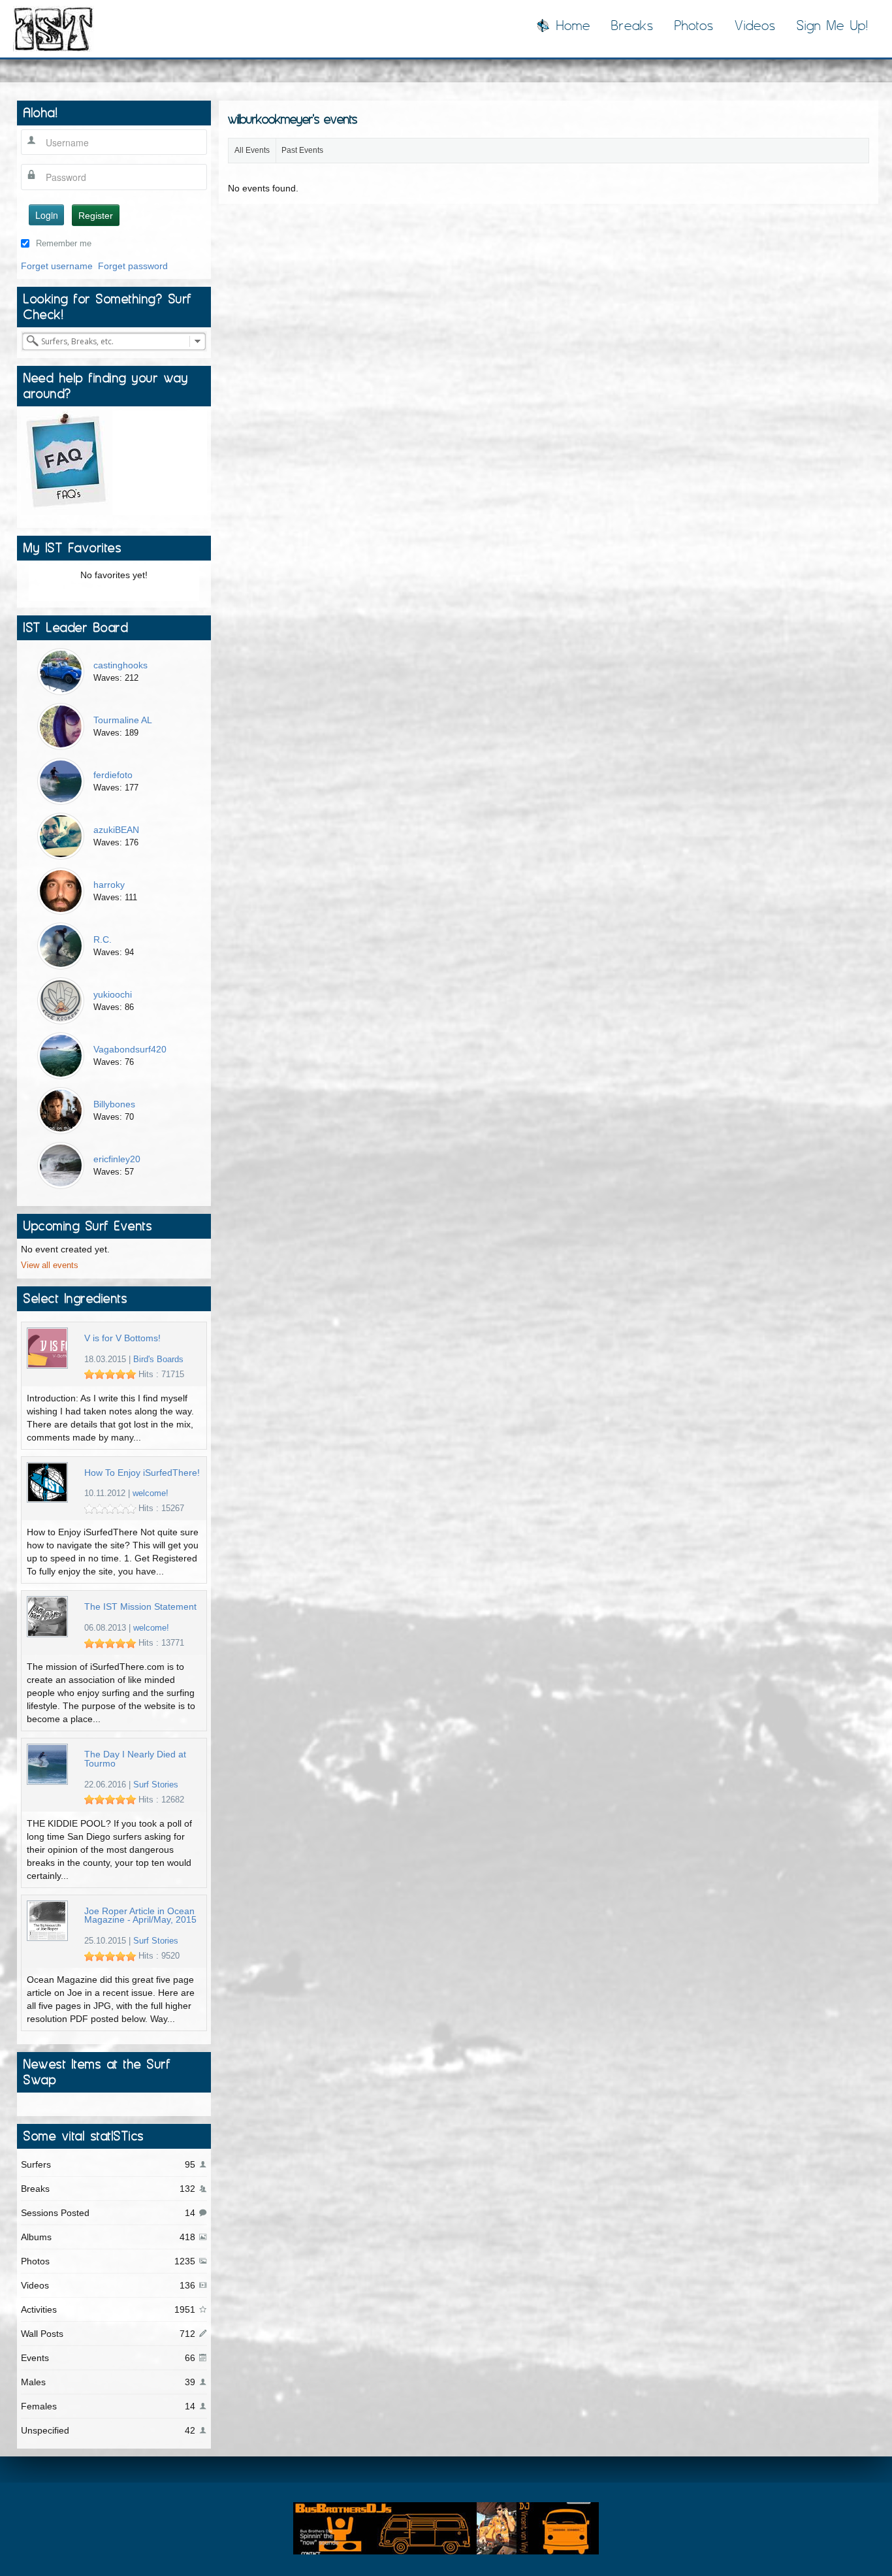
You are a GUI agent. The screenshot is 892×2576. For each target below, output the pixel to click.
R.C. (103, 939)
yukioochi (113, 994)
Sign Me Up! (833, 25)
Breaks (632, 25)
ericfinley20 (117, 1159)
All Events (252, 150)
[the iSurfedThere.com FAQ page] (67, 461)
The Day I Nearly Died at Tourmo (135, 1759)
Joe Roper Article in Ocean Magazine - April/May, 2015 (140, 1916)
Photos (694, 25)
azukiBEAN (116, 830)
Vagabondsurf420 (130, 1049)
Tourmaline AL (123, 720)
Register (96, 216)
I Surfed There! (54, 29)
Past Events (302, 150)
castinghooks (120, 665)
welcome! (151, 1493)
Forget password (133, 266)
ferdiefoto (113, 775)
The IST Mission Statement (140, 1607)
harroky (109, 885)
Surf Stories (156, 1785)
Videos (755, 25)
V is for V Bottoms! (122, 1338)
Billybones (114, 1104)
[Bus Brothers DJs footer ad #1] (446, 2528)
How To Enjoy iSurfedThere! (142, 1473)
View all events (50, 1265)
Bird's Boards (158, 1360)
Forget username (57, 266)
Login (47, 215)
